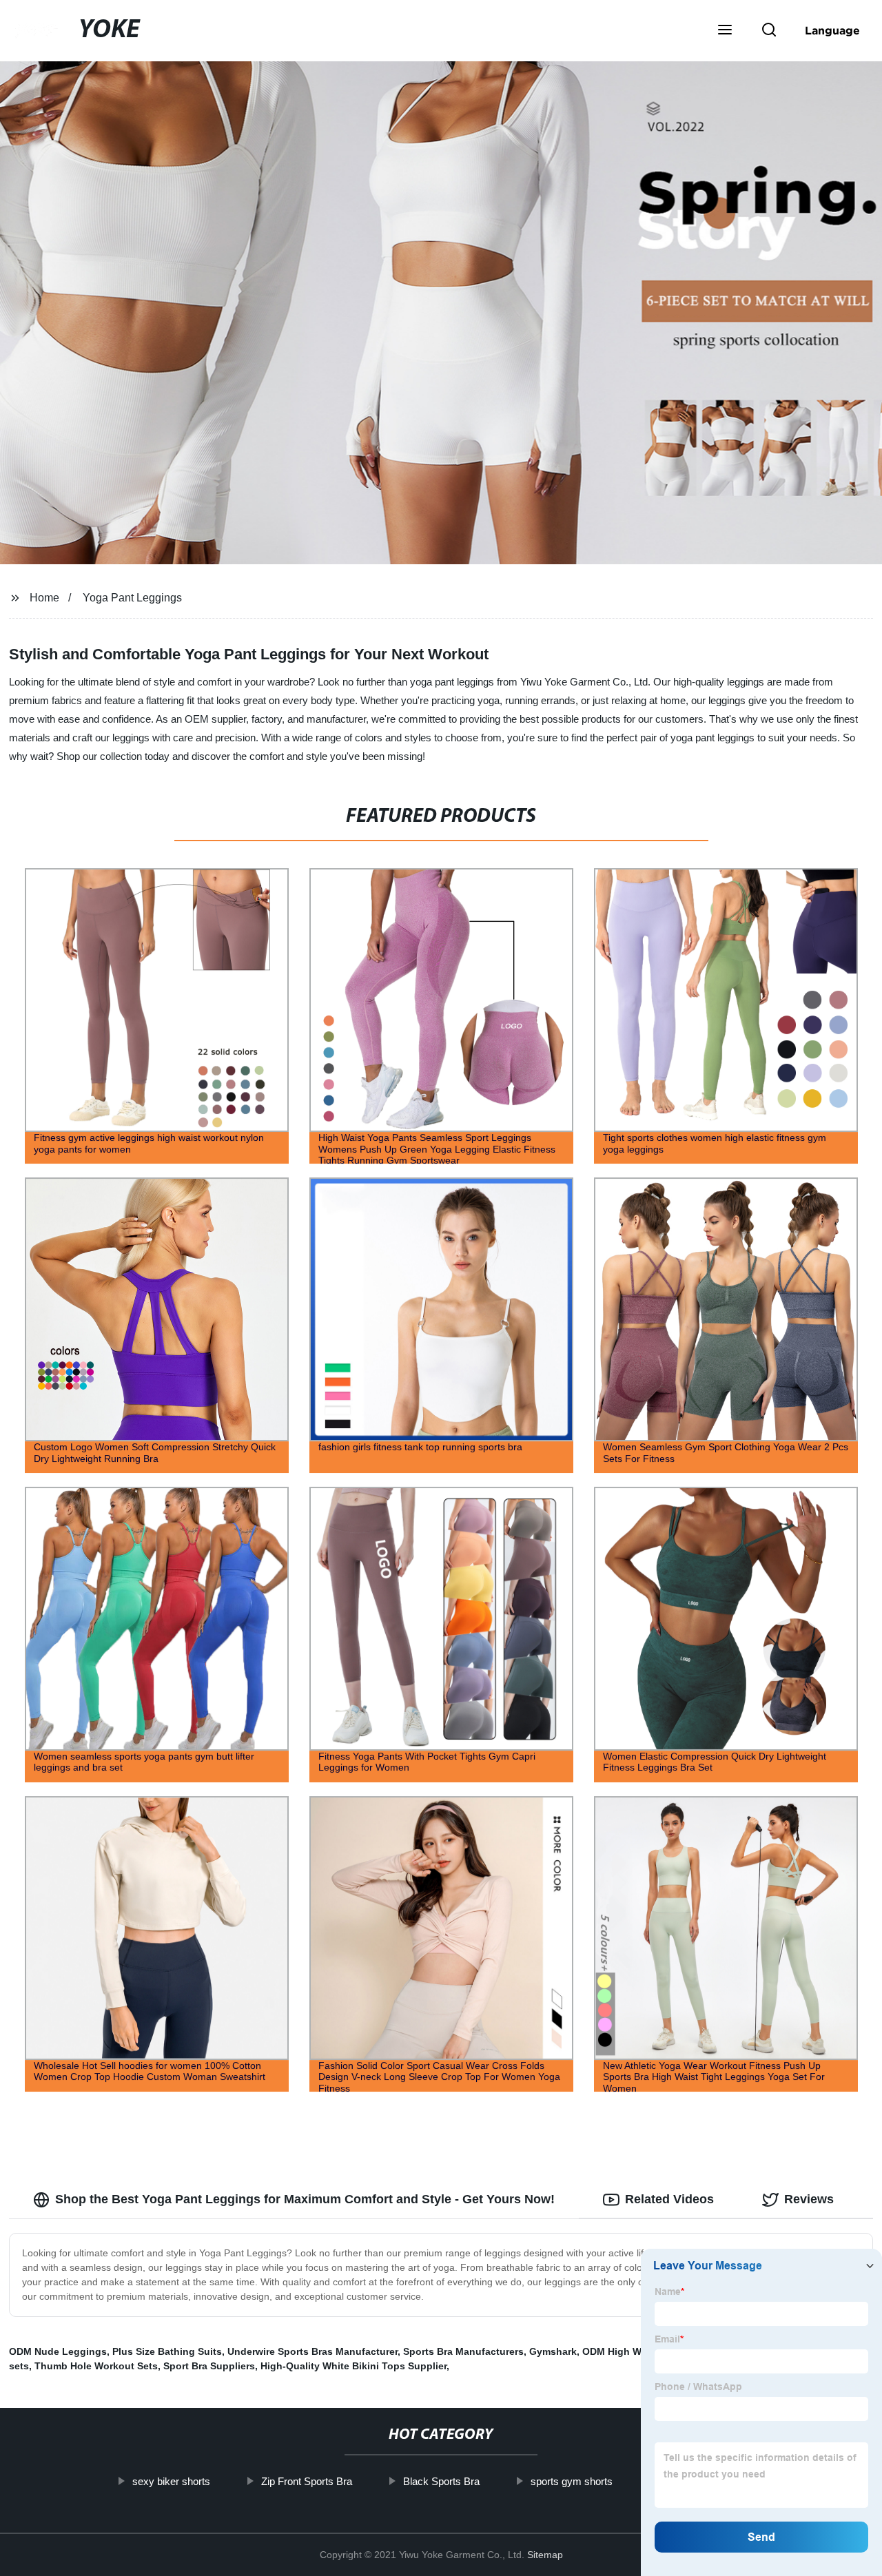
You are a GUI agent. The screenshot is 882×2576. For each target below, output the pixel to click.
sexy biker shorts (171, 2481)
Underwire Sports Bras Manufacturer (312, 2351)
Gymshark (553, 2351)
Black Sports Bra (441, 2481)
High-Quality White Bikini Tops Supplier (353, 2366)
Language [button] (832, 30)
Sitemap (545, 2555)
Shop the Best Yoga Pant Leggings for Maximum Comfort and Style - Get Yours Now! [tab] (305, 2199)
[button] (725, 31)
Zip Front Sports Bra (306, 2481)
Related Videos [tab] (669, 2199)
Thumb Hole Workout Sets (96, 2366)
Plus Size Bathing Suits (167, 2351)
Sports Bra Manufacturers (463, 2351)
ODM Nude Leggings (58, 2351)
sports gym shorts (571, 2481)
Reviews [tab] (809, 2199)
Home (44, 598)
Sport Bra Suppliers (209, 2366)
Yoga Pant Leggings (132, 598)
